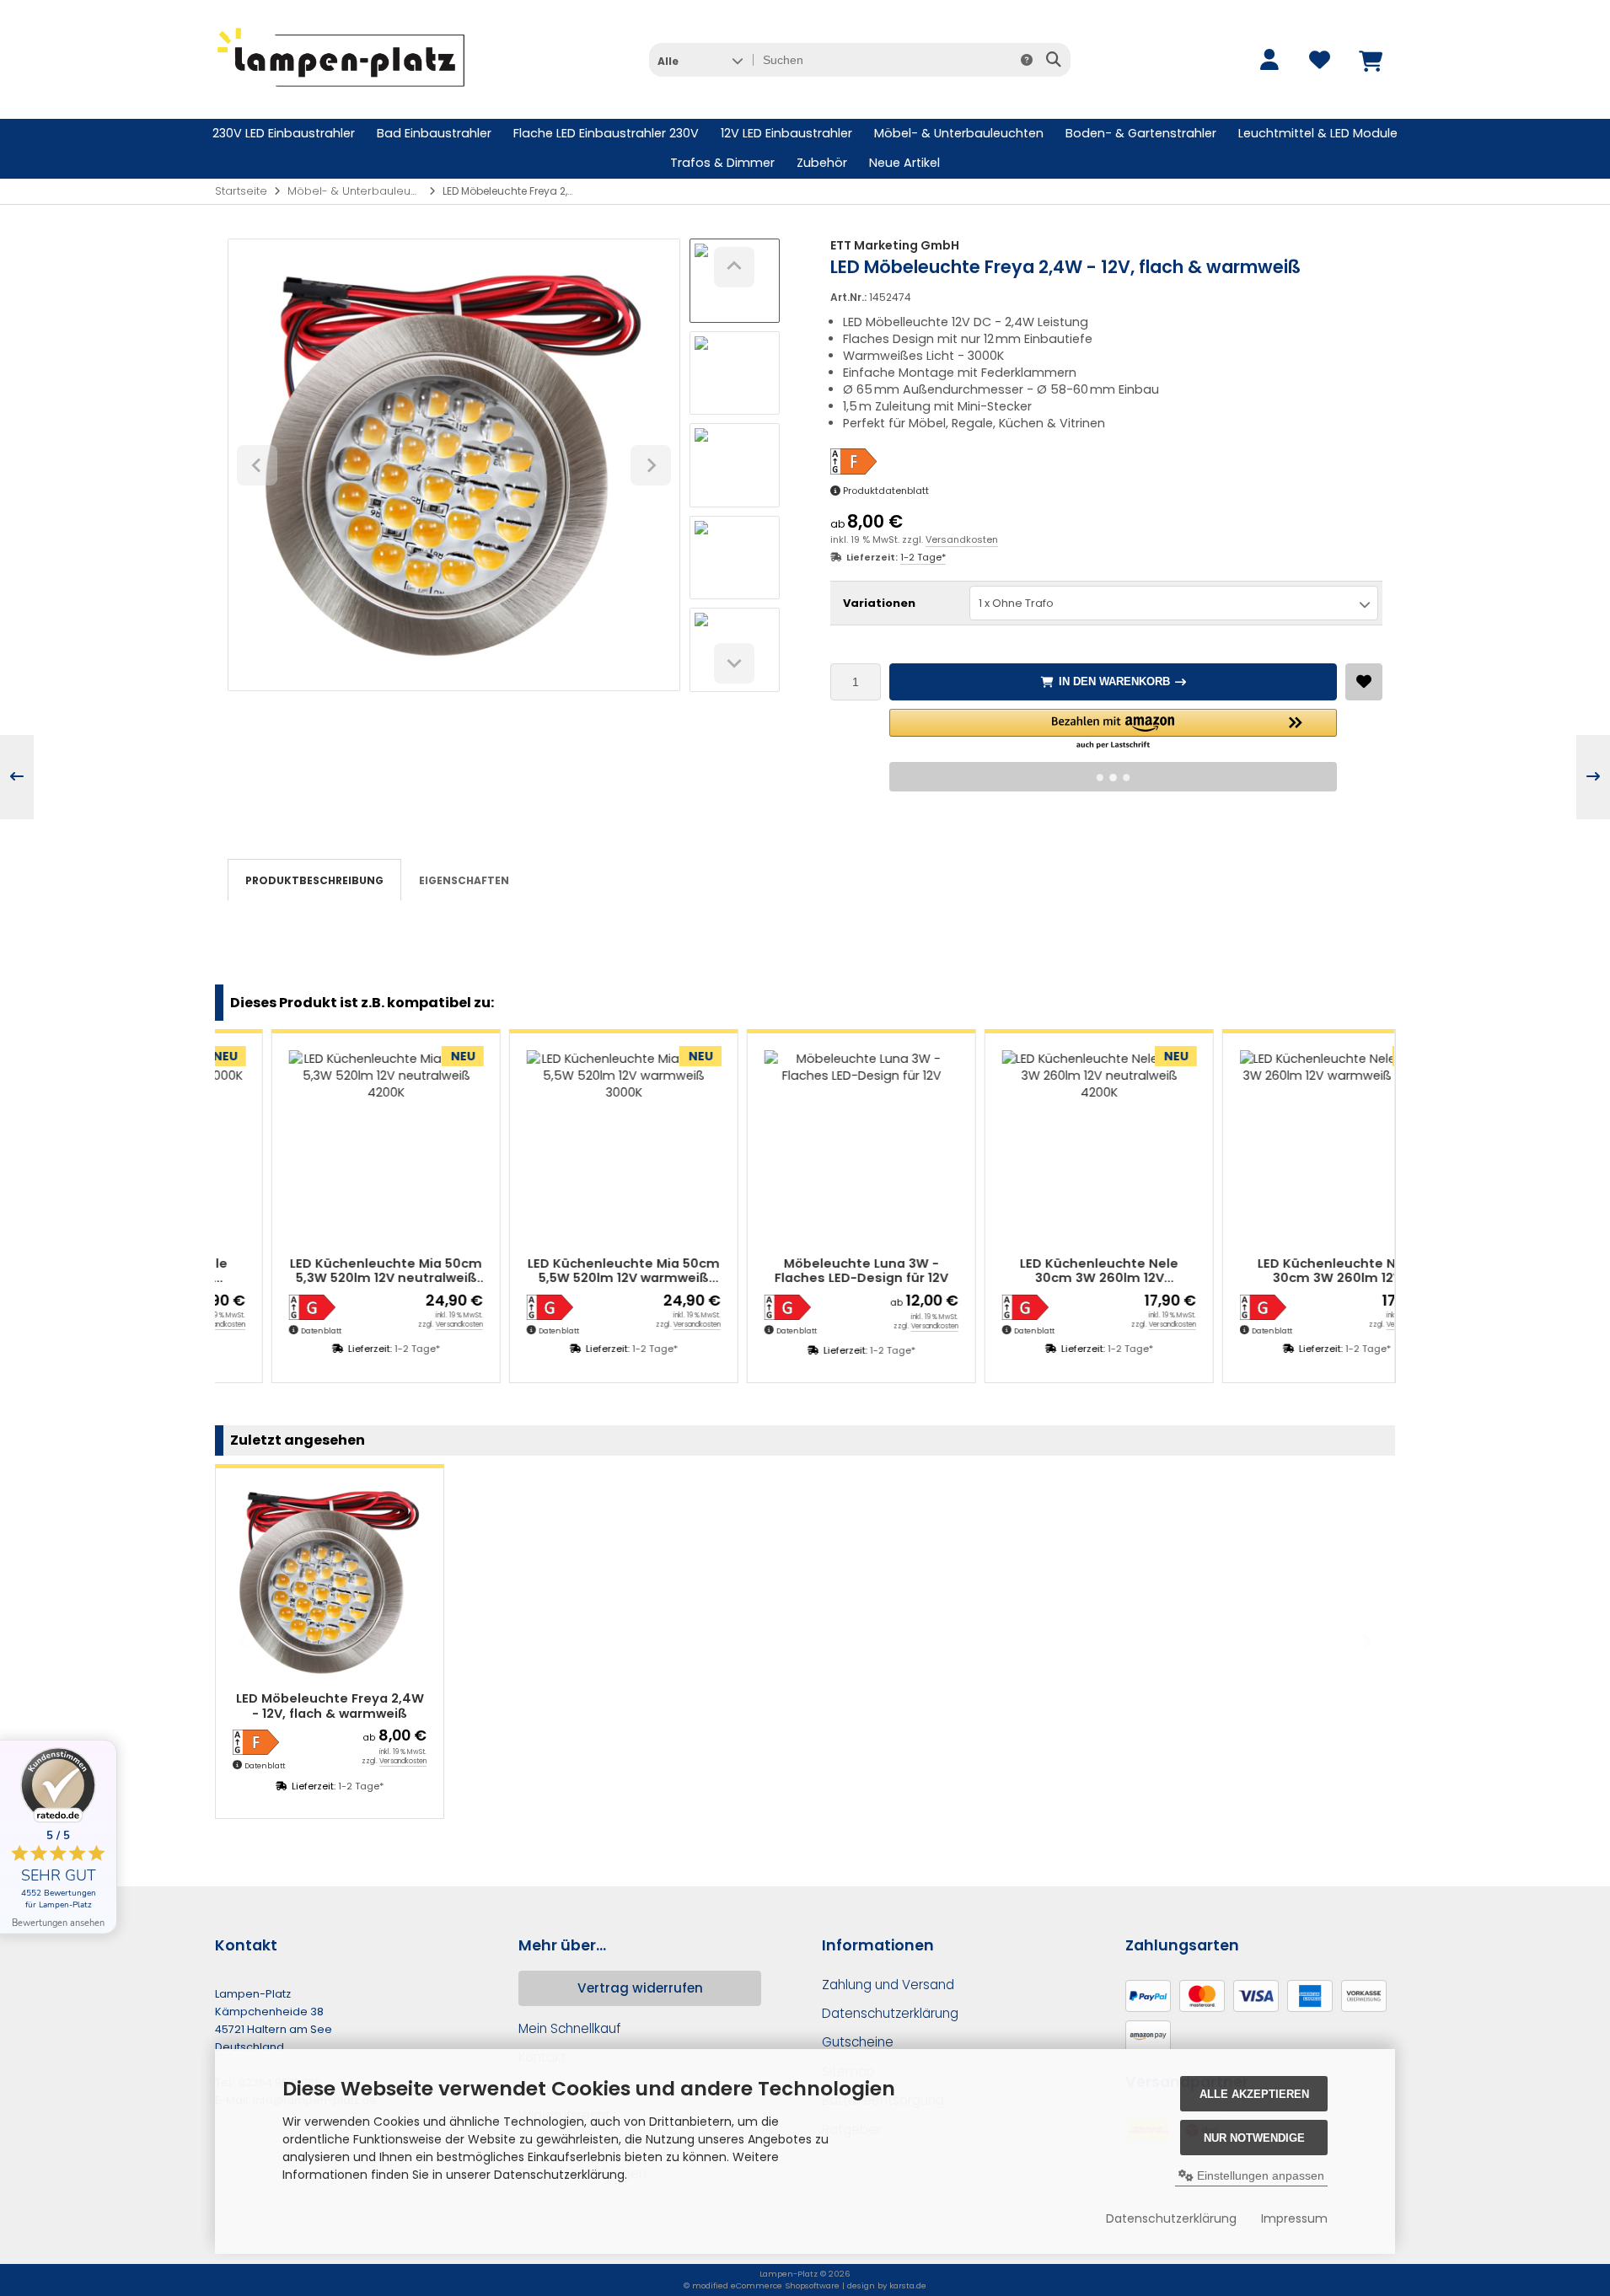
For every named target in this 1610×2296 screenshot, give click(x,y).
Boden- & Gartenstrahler (1141, 133)
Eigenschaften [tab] (464, 880)
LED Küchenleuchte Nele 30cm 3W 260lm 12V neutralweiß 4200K (1044, 1271)
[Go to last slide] (734, 267)
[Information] (1027, 60)
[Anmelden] (1269, 60)
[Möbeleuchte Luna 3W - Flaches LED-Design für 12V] (806, 1147)
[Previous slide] (244, 1641)
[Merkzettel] (1319, 60)
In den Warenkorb (1113, 681)
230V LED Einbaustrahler (284, 133)
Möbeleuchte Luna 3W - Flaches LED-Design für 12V (806, 1271)
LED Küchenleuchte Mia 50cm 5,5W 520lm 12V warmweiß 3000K (568, 1271)
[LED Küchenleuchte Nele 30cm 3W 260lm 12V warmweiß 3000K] (1281, 1147)
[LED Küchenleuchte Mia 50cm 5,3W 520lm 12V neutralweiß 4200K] (330, 1147)
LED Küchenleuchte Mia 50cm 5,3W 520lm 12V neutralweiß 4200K (330, 1271)
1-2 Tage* (923, 557)
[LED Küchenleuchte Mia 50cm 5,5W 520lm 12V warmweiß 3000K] (568, 1147)
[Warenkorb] (1370, 60)
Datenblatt (266, 1331)
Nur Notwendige (1254, 2138)
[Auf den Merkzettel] (1364, 682)
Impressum (1294, 2218)
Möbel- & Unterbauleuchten (959, 133)
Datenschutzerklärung (1171, 2218)
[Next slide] (734, 663)
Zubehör (822, 163)
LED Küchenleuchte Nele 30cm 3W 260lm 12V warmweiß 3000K (1281, 1271)
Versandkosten (962, 539)
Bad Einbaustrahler (434, 133)
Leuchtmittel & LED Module (1318, 133)
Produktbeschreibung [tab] (314, 880)
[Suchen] (1053, 60)
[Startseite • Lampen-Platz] (341, 94)
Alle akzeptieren (1254, 2094)
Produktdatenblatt (886, 491)
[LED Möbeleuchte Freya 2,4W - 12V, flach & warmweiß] (330, 1582)
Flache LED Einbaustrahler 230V (606, 133)
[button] (700, 60)
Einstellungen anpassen (1259, 2175)
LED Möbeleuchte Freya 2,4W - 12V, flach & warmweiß (330, 1706)
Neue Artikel (904, 163)
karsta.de (908, 2285)
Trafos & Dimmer (722, 163)
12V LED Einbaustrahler (786, 133)
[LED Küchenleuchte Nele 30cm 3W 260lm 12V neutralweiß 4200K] (1044, 1147)
